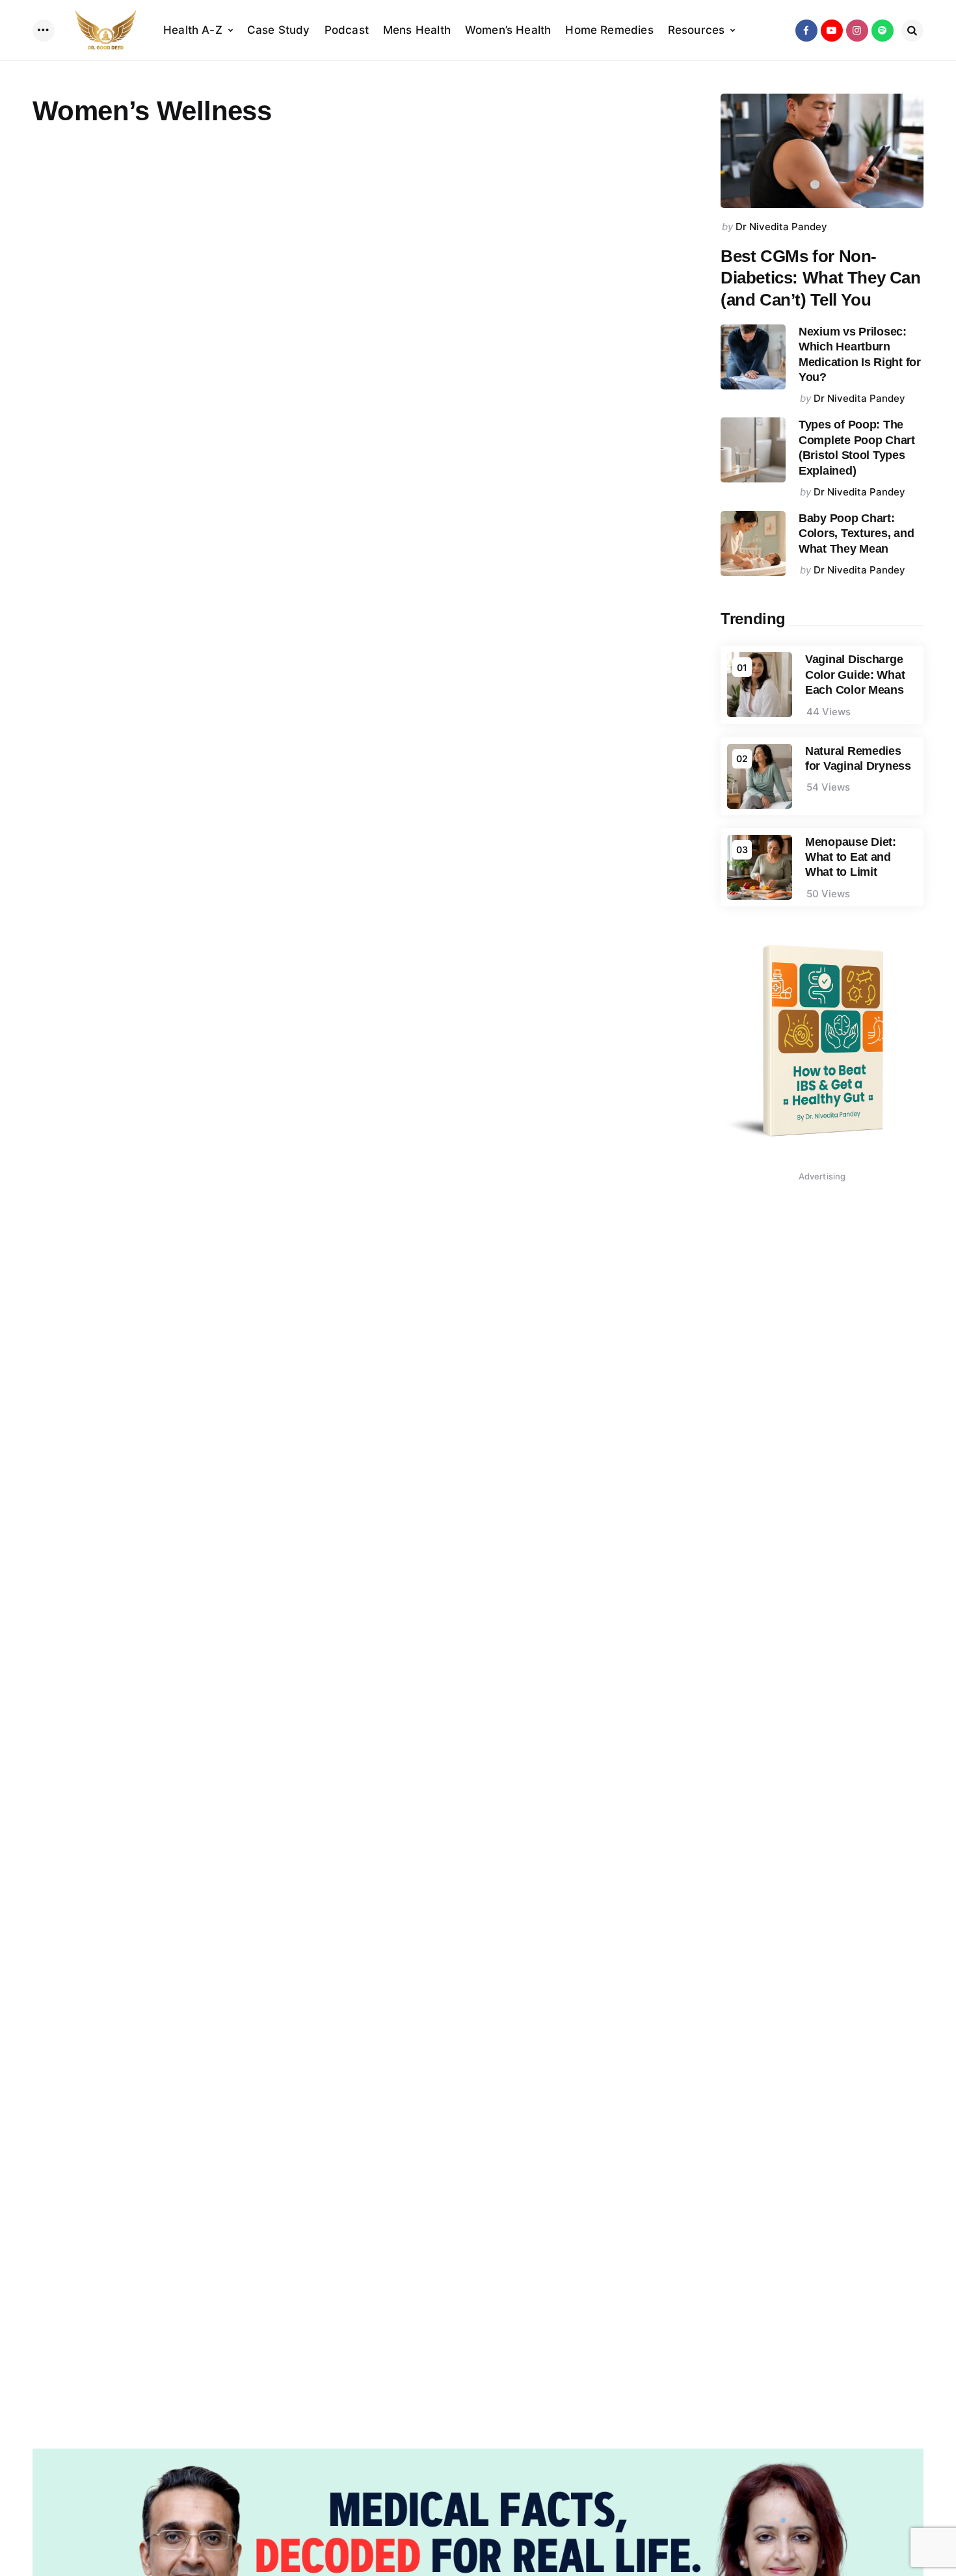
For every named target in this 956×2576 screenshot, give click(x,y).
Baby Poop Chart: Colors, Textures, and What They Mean (856, 533)
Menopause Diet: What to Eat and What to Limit (851, 857)
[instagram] (857, 31)
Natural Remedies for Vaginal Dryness (858, 758)
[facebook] (806, 31)
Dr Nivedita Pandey (781, 227)
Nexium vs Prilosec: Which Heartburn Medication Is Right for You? (860, 354)
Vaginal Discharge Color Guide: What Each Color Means (855, 675)
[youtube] (832, 31)
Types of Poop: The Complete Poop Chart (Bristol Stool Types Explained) (857, 447)
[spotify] (883, 31)
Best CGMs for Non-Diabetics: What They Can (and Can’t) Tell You (821, 278)
